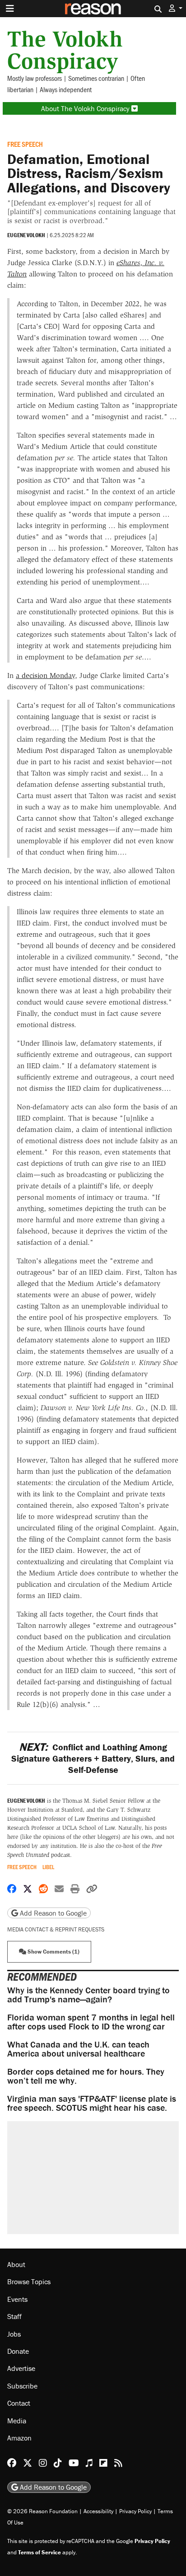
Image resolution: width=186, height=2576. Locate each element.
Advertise (21, 2369)
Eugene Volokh (26, 235)
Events (17, 2299)
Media (17, 2421)
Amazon (19, 2438)
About (16, 2264)
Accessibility (98, 2511)
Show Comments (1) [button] (53, 1952)
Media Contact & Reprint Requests (56, 1929)
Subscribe (22, 2386)
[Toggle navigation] (10, 9)
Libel (48, 1867)
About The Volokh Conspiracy (86, 108)
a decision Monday (45, 676)
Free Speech (25, 144)
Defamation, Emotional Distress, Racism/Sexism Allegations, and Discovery (89, 173)
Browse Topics (29, 2282)
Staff (14, 2317)
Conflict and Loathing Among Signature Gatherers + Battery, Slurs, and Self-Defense (93, 1758)
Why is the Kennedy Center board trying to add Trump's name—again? (88, 1994)
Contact (19, 2403)
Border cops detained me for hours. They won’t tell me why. (86, 2076)
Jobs (14, 2334)
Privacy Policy (135, 2511)
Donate (18, 2351)
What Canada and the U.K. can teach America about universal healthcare (78, 2049)
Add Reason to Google (52, 1913)
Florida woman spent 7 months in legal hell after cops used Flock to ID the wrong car (91, 2022)
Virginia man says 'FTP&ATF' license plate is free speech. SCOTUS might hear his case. (92, 2103)
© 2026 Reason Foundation (42, 2511)
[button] (176, 8)
